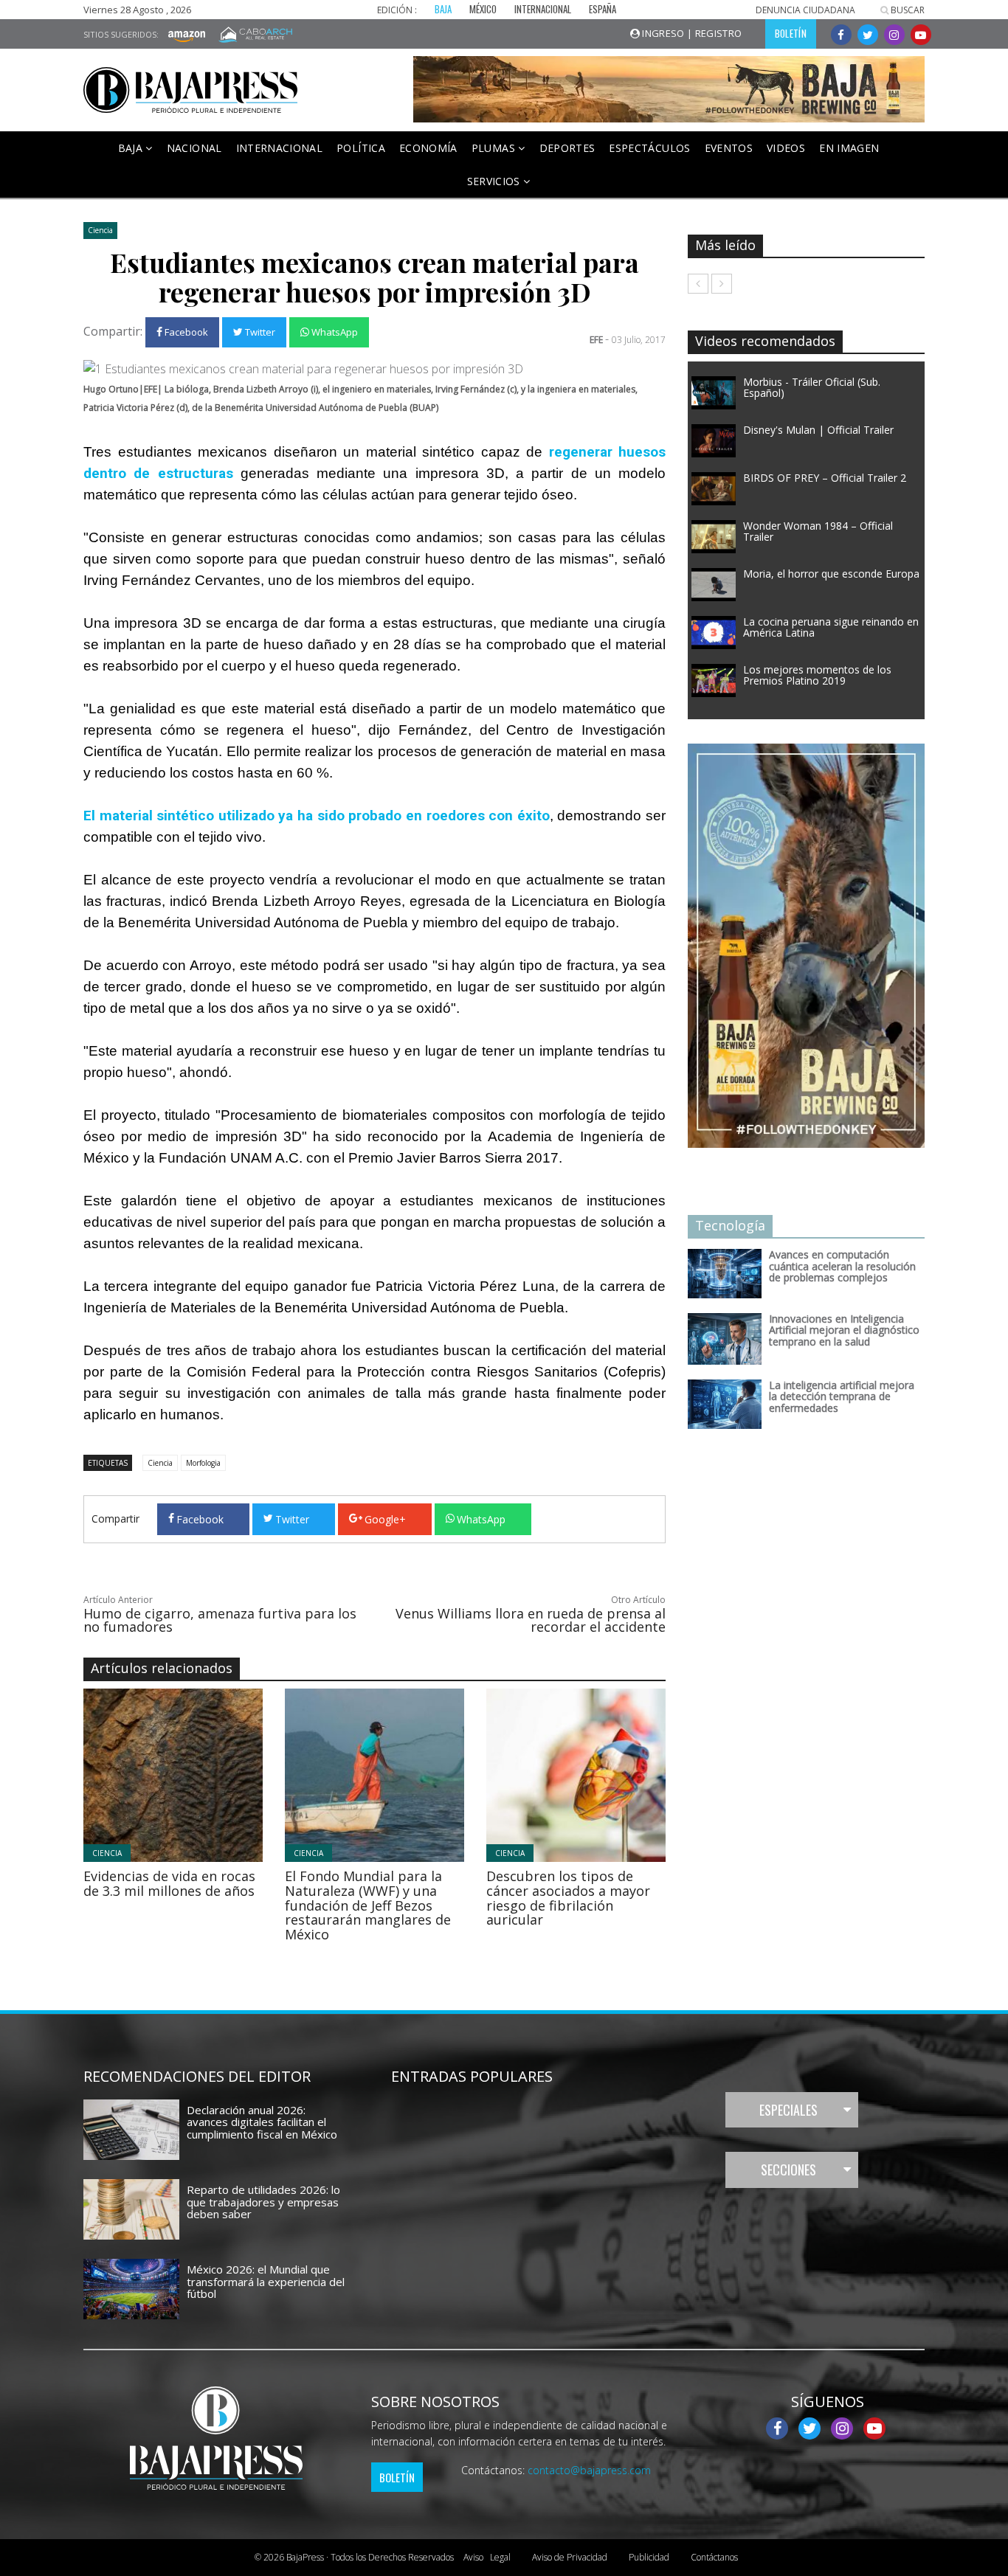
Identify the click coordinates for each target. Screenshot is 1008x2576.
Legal (487, 2557)
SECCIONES (788, 2170)
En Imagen (849, 148)
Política (361, 148)
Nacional (194, 148)
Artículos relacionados (162, 1668)
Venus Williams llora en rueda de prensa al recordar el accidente (531, 1620)
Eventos (729, 148)
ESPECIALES (788, 2110)
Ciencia (100, 230)
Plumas (495, 148)
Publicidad (649, 2557)
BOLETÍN (791, 33)
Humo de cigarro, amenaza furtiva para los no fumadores (220, 1620)
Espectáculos (649, 148)
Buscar (907, 10)
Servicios (496, 181)
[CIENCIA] (214, 1774)
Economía (428, 148)
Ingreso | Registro (691, 33)
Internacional (280, 148)
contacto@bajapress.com (589, 2470)
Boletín (397, 2477)
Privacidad (570, 2557)
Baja (132, 148)
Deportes (567, 148)
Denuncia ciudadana (805, 10)
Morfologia (203, 1463)
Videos (786, 148)
